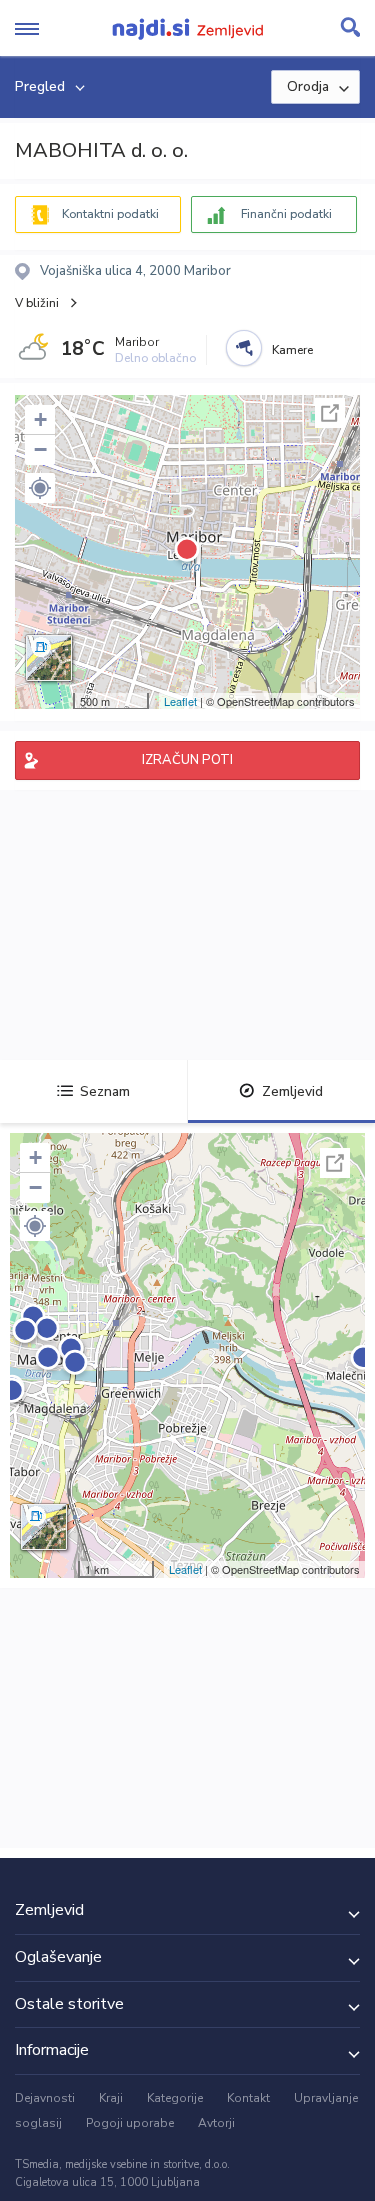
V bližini (37, 303)
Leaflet (180, 701)
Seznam (105, 1091)
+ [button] (40, 419)
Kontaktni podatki (110, 214)
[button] (40, 488)
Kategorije (175, 2098)
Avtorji (216, 2123)
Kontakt (248, 2098)
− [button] (40, 449)
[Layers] (49, 658)
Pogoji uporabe (130, 2123)
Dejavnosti (45, 2098)
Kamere (292, 350)
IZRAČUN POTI (187, 760)
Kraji (111, 2098)
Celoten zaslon (330, 413)
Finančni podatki (286, 214)
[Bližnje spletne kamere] (244, 348)
